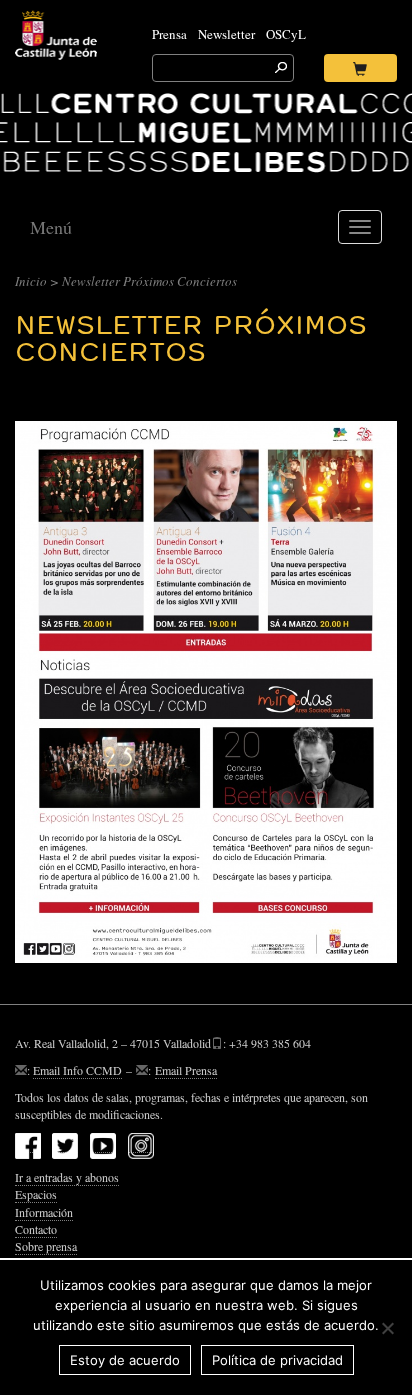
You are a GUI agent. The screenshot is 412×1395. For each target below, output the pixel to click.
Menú (51, 227)
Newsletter (226, 34)
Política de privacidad (277, 1360)
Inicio (31, 281)
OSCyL (286, 34)
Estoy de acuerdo (125, 1360)
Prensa (169, 34)
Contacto (36, 1229)
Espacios (36, 1194)
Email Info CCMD (77, 1070)
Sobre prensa (46, 1246)
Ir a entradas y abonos (67, 1177)
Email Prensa (186, 1070)
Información (44, 1212)
